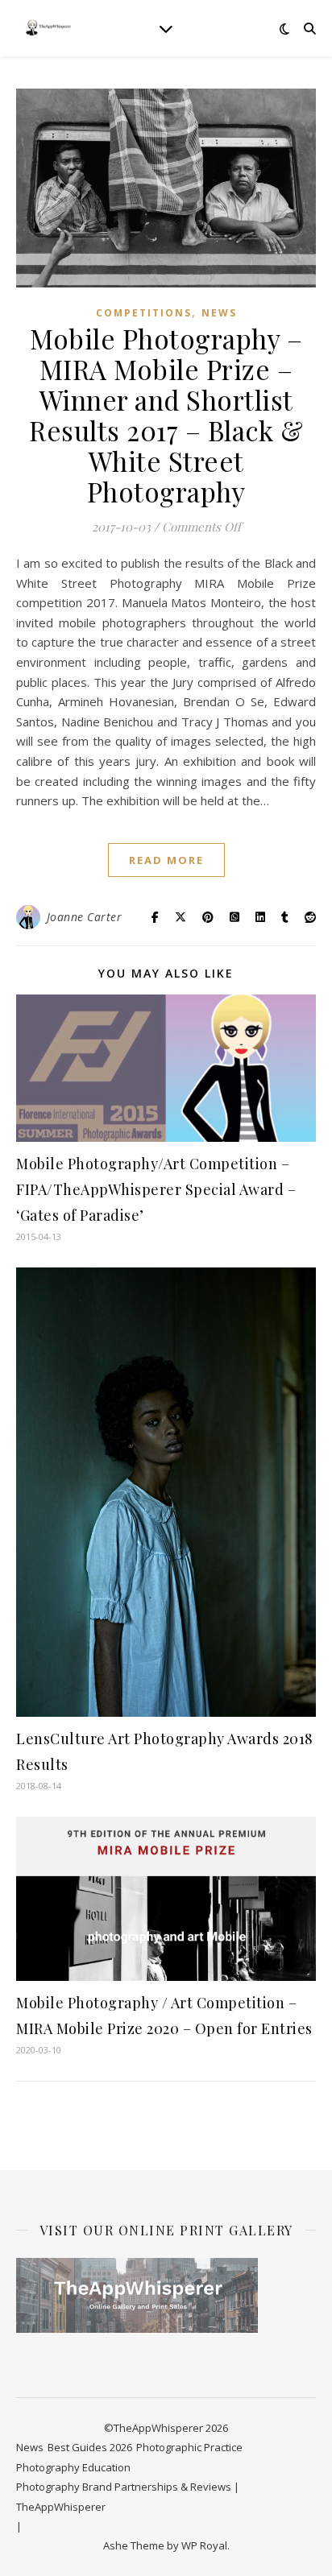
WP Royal (204, 2545)
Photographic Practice (189, 2447)
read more (166, 860)
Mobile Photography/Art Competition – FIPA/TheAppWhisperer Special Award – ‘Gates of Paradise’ (156, 1189)
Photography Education (73, 2467)
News (219, 313)
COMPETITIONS (144, 313)
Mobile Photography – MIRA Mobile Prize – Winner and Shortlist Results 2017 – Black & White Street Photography (166, 415)
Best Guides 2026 (90, 2447)
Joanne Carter (85, 917)
